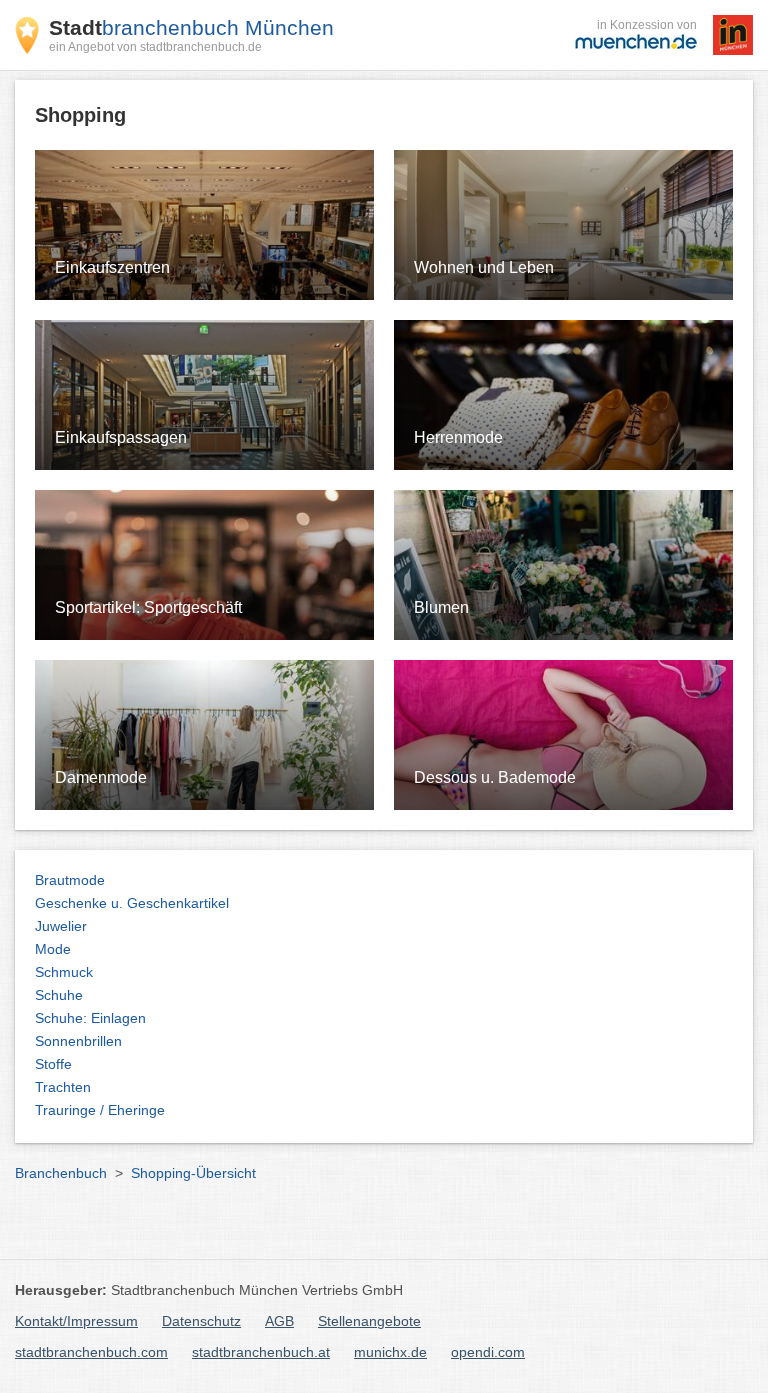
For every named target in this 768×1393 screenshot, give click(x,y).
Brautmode (70, 880)
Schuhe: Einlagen (90, 1018)
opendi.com (488, 1352)
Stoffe (53, 1064)
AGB (279, 1321)
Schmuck (64, 972)
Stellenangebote (369, 1321)
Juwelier (61, 926)
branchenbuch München (191, 27)
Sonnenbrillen (78, 1041)
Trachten (63, 1087)
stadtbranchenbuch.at (261, 1352)
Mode (53, 949)
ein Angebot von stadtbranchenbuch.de (155, 47)
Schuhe (59, 995)
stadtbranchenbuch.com (91, 1352)
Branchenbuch (61, 1173)
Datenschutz (201, 1321)
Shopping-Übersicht (193, 1173)
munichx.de (390, 1352)
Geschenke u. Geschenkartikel (132, 903)
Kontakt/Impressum (76, 1321)
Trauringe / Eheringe (100, 1110)
